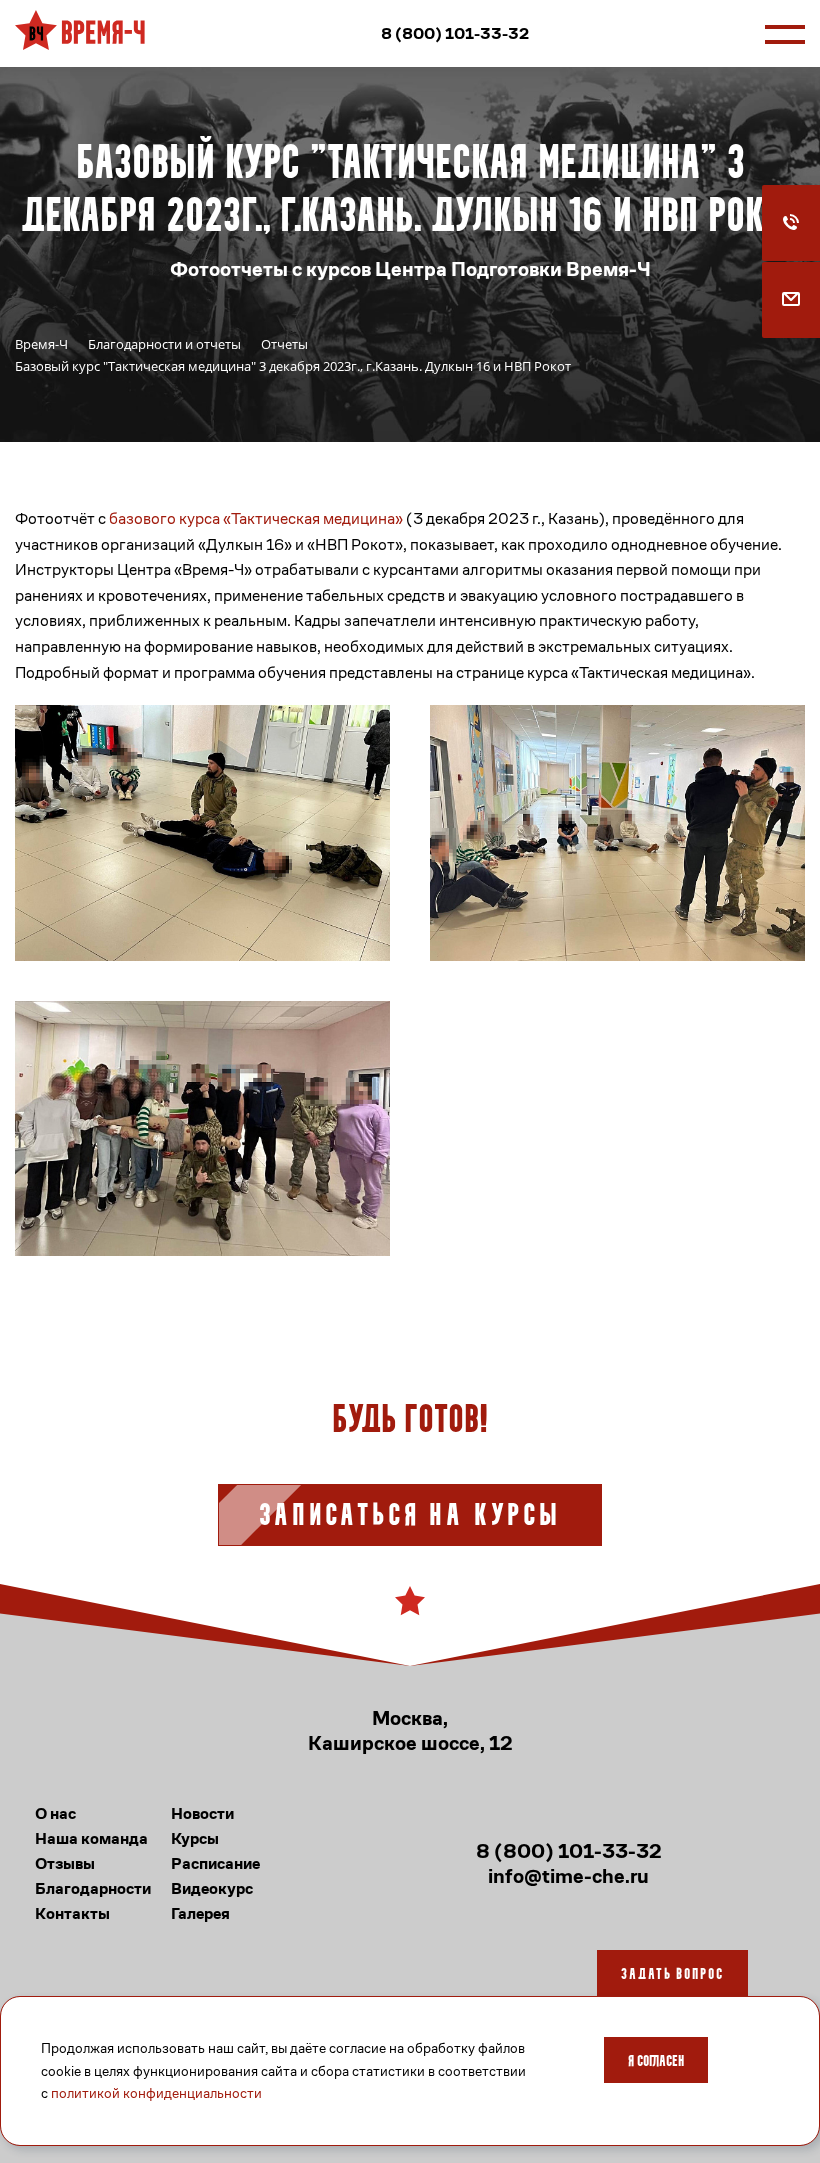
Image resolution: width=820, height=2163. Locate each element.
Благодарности (93, 1888)
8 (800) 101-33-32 (455, 33)
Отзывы (65, 1863)
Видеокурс (212, 1888)
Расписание (215, 1863)
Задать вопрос (672, 1975)
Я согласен (656, 2062)
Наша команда (91, 1838)
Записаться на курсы (410, 1517)
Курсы (195, 1838)
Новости (202, 1813)
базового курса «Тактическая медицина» (256, 518)
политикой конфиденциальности (156, 2093)
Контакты (72, 1913)
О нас (55, 1813)
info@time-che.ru (568, 1876)
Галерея (200, 1913)
